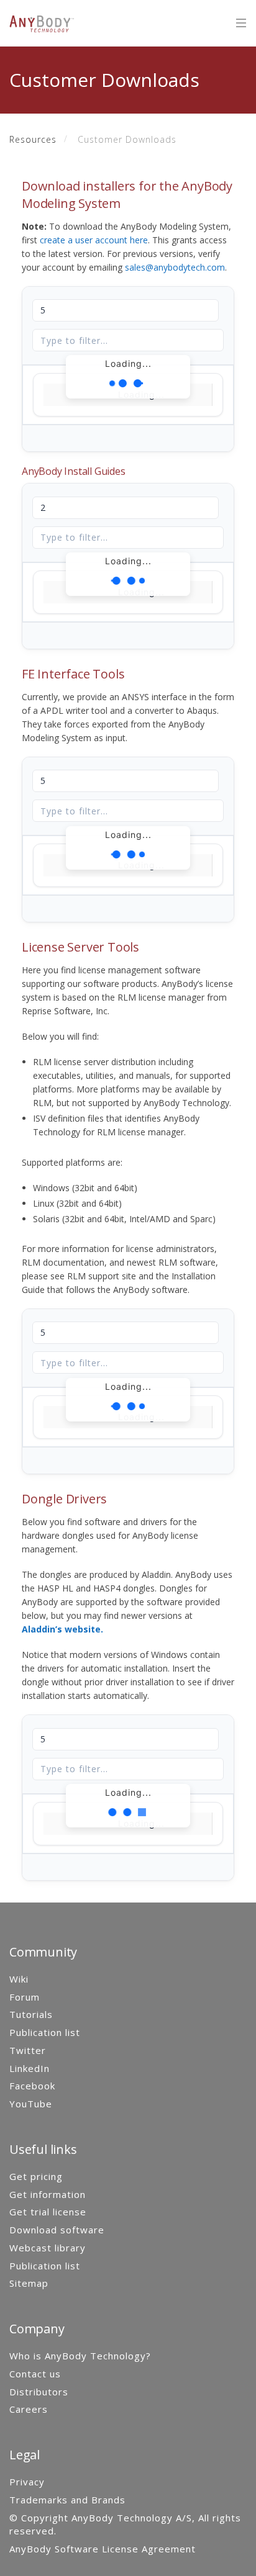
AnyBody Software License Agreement (103, 2549)
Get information (48, 2194)
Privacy (27, 2482)
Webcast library (48, 2248)
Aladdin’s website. (62, 1629)
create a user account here (94, 240)
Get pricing (36, 2176)
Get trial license (48, 2212)
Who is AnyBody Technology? (80, 2356)
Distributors (39, 2392)
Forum (25, 1997)
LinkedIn (30, 2068)
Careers (29, 2409)
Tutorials (31, 2014)
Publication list (45, 2032)
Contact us (35, 2374)
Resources (33, 139)
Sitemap (29, 2283)
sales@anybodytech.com (175, 267)
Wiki (19, 1979)
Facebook (32, 2086)
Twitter (28, 2050)
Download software (57, 2230)
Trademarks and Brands (67, 2500)
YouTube (31, 2104)
